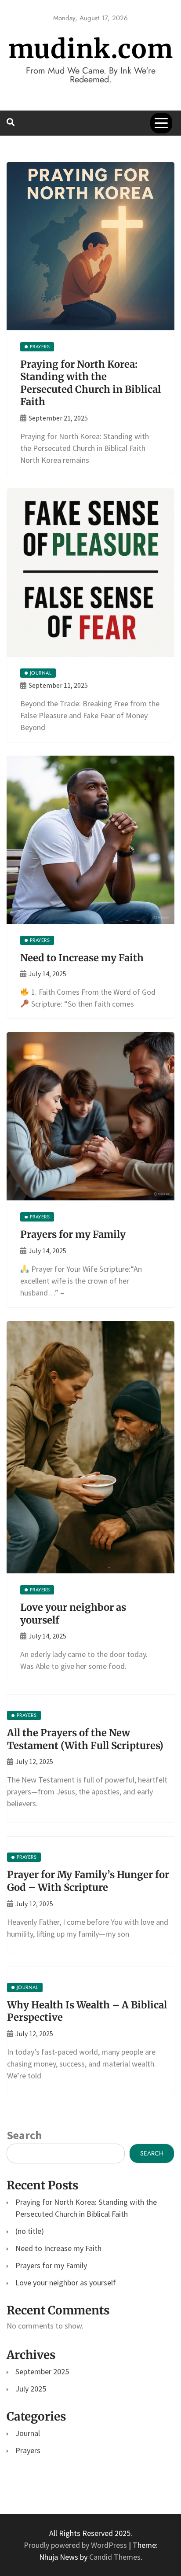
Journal (28, 2433)
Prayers (28, 2450)
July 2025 (31, 2389)
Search (24, 2135)
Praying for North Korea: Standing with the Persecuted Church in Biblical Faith (90, 383)
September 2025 (42, 2371)
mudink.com (91, 49)
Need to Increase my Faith (82, 958)
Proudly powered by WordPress (76, 2545)
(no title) (30, 2231)
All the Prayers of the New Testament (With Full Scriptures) (85, 1739)
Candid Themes (115, 2557)
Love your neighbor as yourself (66, 2283)
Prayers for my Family (73, 1234)
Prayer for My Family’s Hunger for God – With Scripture (88, 1881)
